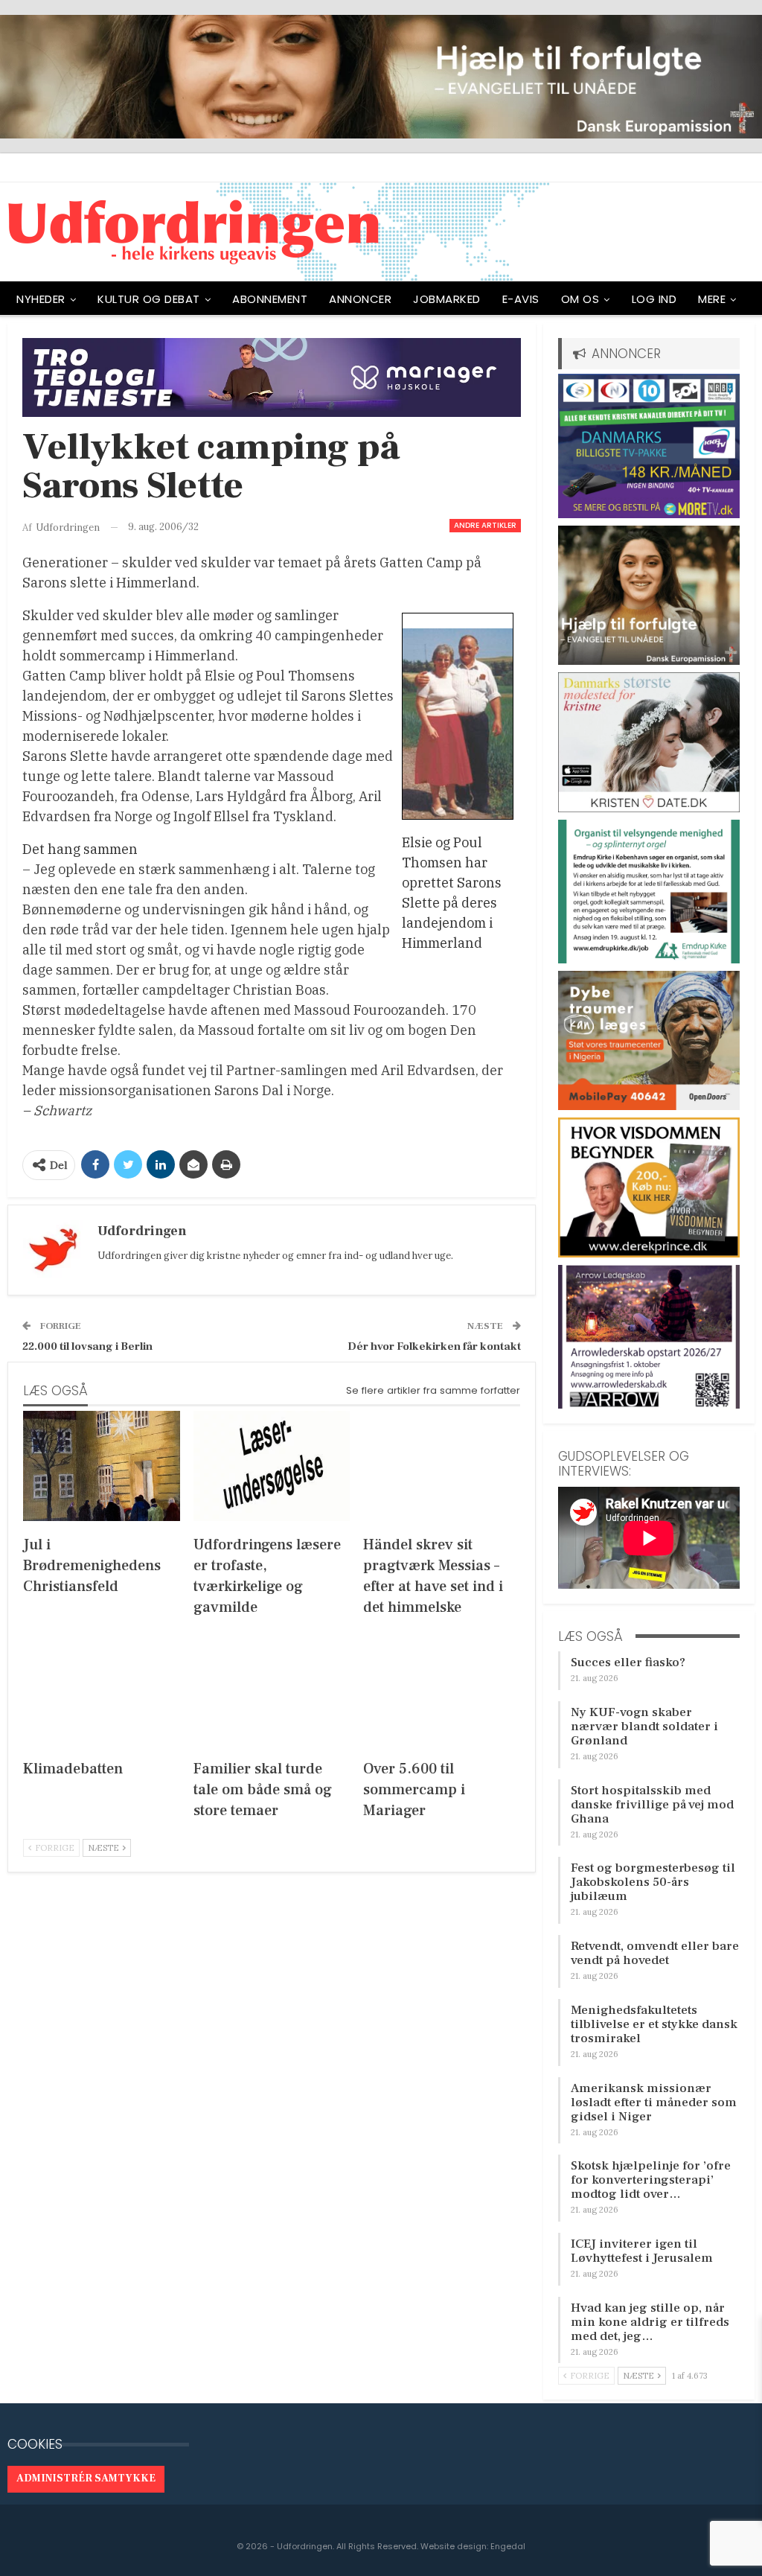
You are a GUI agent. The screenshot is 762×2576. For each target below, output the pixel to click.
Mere (712, 299)
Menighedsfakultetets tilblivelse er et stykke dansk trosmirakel (654, 2024)
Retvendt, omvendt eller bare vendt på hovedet (655, 1953)
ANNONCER (360, 299)
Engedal (508, 2546)
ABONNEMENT (270, 299)
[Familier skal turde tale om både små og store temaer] (272, 1690)
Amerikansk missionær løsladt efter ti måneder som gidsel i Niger (654, 2102)
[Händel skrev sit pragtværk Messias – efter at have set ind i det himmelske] (442, 1466)
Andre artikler (485, 525)
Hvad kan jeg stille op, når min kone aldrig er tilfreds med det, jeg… (650, 2322)
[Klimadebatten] (102, 1690)
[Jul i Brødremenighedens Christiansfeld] (102, 1466)
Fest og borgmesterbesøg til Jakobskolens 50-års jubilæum (653, 1882)
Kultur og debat (149, 299)
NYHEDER (41, 299)
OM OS (580, 299)
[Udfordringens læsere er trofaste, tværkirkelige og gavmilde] (272, 1466)
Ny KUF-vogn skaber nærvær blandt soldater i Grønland (644, 1727)
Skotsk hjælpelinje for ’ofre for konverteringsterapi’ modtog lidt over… (651, 2180)
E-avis (521, 299)
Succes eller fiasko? (628, 1662)
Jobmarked (447, 299)
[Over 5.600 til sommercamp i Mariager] (442, 1690)
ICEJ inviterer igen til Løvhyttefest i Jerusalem (642, 2251)
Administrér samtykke (86, 2478)
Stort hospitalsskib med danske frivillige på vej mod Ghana (652, 1805)
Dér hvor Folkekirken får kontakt (434, 1346)
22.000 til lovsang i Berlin (87, 1346)
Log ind (654, 299)
